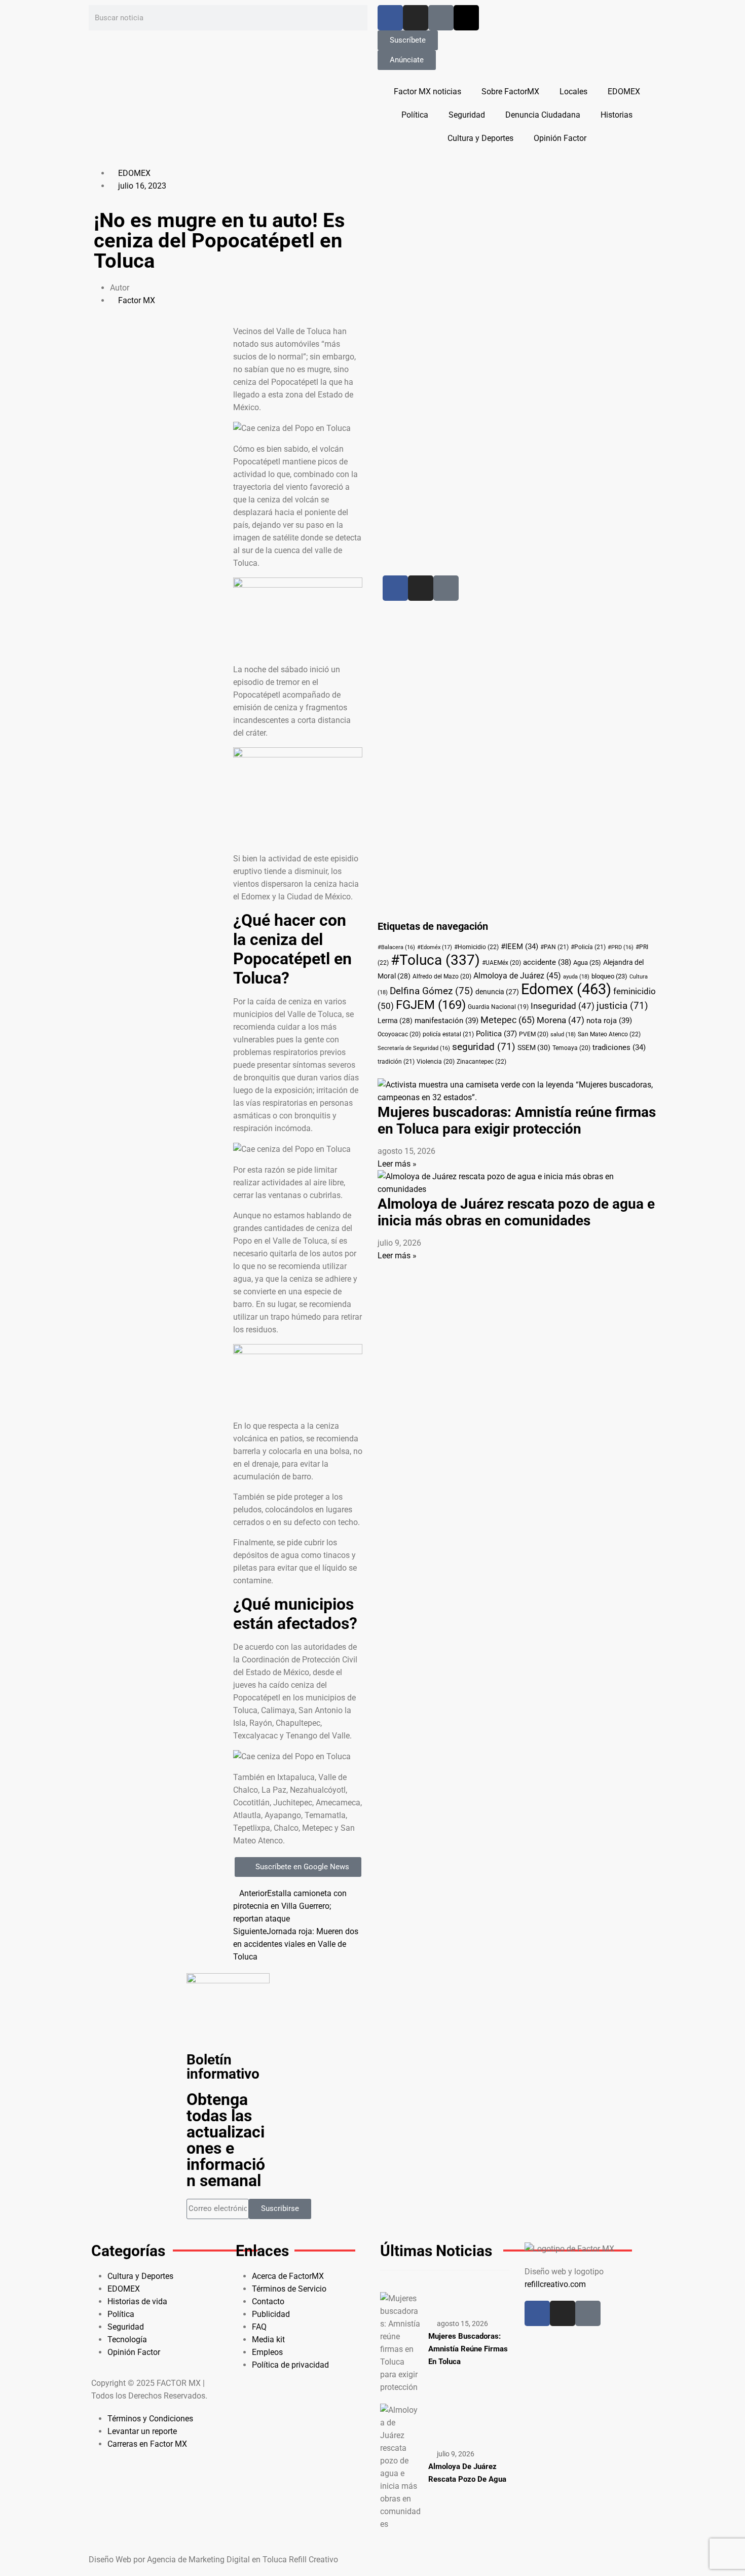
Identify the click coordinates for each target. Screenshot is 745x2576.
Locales (573, 92)
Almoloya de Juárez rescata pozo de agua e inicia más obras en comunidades (516, 1212)
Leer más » (397, 1164)
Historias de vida (137, 2301)
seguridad (484, 1047)
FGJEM (431, 1005)
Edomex (566, 989)
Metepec (508, 1020)
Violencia (436, 1062)
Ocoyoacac (399, 1034)
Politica (496, 1034)
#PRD (621, 947)
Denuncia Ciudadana (543, 115)
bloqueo (609, 976)
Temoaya (571, 1048)
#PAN (554, 947)
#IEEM (519, 947)
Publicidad (271, 2314)
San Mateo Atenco (609, 1034)
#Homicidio (476, 947)
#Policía (588, 947)
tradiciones (619, 1047)
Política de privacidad (290, 2365)
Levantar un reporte (142, 2431)
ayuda (576, 977)
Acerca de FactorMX (288, 2276)
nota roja (609, 1021)
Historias (617, 115)
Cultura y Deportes (480, 138)
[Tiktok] (441, 18)
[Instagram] (416, 18)
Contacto (268, 2301)
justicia (622, 1006)
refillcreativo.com (555, 2284)
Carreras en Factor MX (147, 2444)
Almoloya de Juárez (517, 976)
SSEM (534, 1047)
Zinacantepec (481, 1062)
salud (563, 1035)
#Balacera (396, 947)
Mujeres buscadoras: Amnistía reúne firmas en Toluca (468, 2349)
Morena (561, 1020)
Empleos (267, 2352)
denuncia (497, 992)
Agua (587, 963)
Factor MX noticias (427, 92)
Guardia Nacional (498, 1007)
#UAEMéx (501, 963)
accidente (547, 962)
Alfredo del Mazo (442, 976)
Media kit (268, 2339)
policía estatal (448, 1034)
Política (415, 115)
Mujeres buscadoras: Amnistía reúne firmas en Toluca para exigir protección (517, 1120)
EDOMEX (624, 92)
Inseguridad (563, 1006)
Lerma (395, 1021)
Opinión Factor (560, 138)
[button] (158, 331)
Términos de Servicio (289, 2289)
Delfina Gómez (432, 991)
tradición (396, 1062)
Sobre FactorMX (510, 92)
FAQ (259, 2327)
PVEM (534, 1034)
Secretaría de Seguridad (414, 1048)
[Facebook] (390, 18)
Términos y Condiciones (150, 2419)
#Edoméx (435, 947)
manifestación (446, 1021)
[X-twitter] (466, 18)
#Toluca (435, 960)
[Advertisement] (490, 319)
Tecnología (127, 2339)
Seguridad (467, 115)
